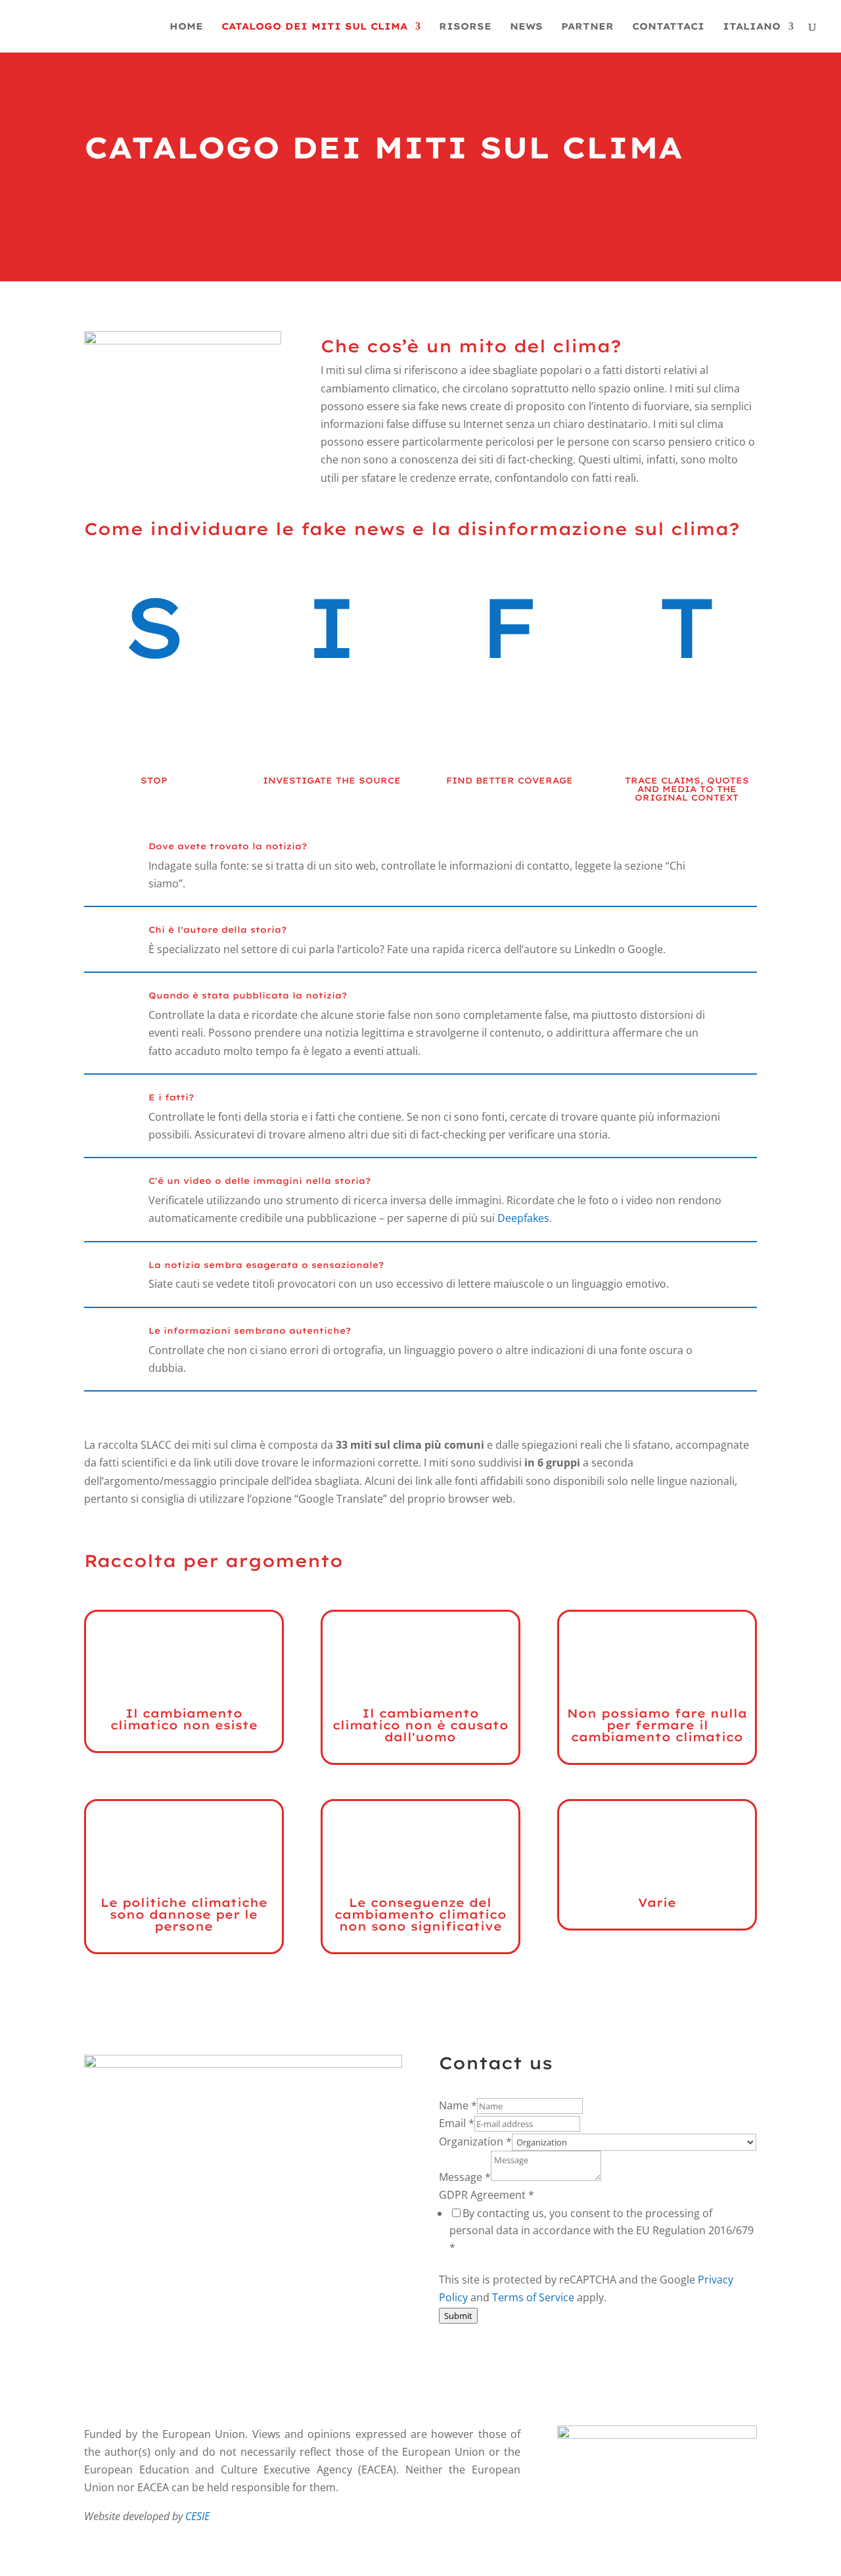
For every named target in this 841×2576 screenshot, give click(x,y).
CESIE (197, 2516)
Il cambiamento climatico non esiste (184, 1719)
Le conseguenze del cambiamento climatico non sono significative (420, 1914)
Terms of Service (533, 2297)
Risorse (465, 27)
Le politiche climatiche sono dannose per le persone (184, 1914)
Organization (475, 2142)
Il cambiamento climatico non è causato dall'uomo (420, 1725)
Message (465, 2177)
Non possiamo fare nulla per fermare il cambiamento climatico (657, 1725)
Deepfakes (523, 1218)
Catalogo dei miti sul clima (314, 27)
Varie (657, 1903)
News (526, 27)
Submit (458, 2316)
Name (458, 2105)
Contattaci (668, 27)
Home (186, 27)
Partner (587, 27)
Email (457, 2123)
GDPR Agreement (487, 2195)
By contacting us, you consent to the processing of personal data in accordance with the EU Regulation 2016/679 (602, 2230)
